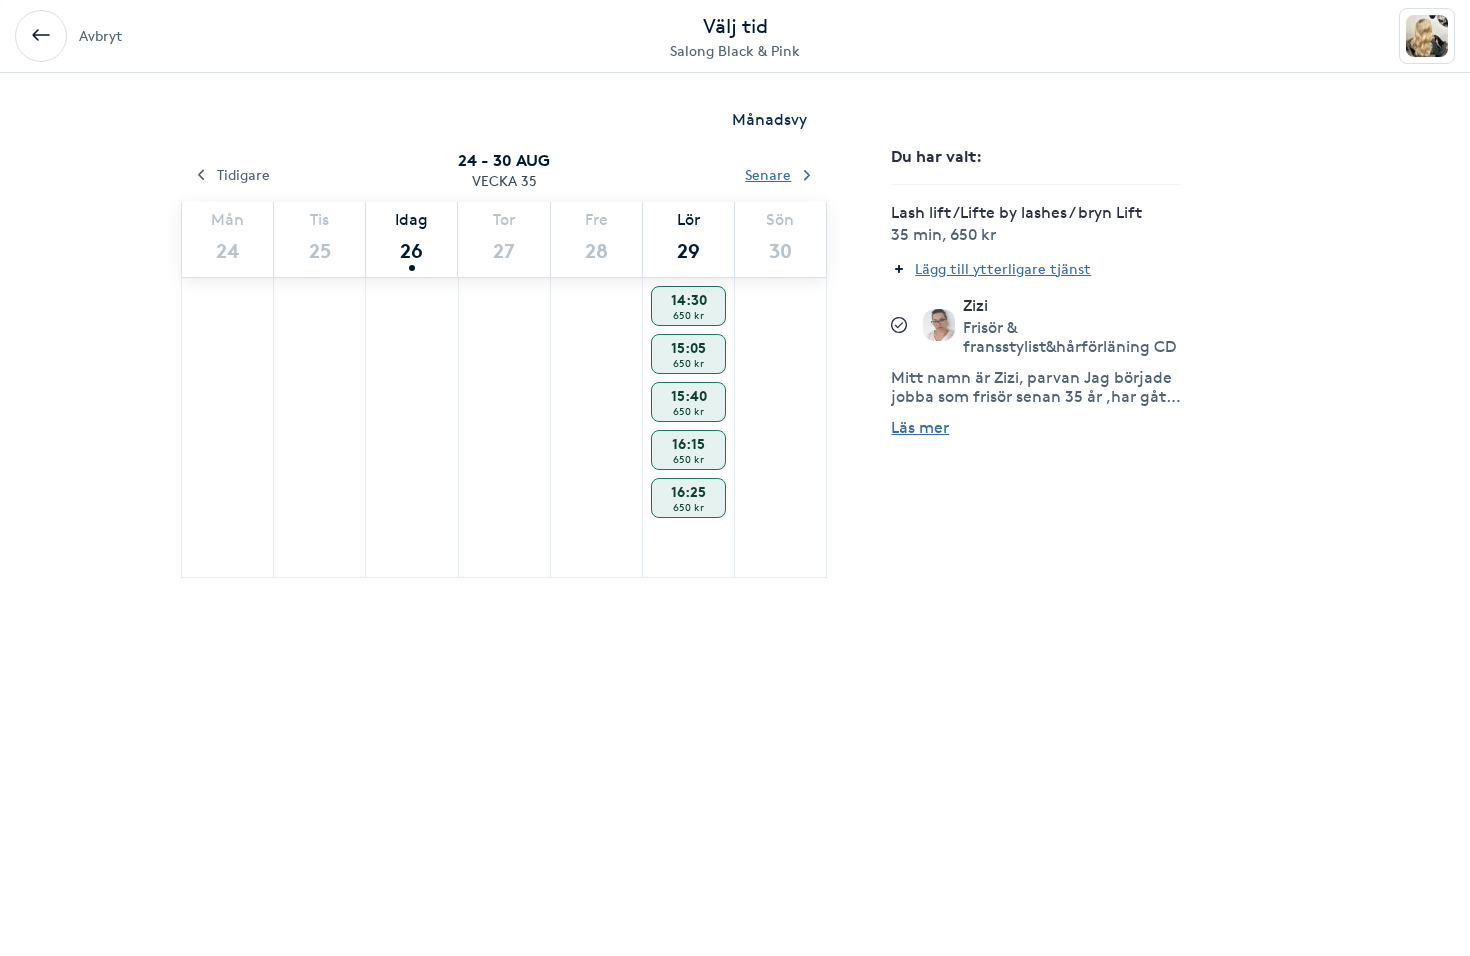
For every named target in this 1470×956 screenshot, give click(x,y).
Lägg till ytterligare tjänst (1003, 268)
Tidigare (243, 174)
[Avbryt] (41, 36)
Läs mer (920, 427)
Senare (768, 174)
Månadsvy (769, 119)
